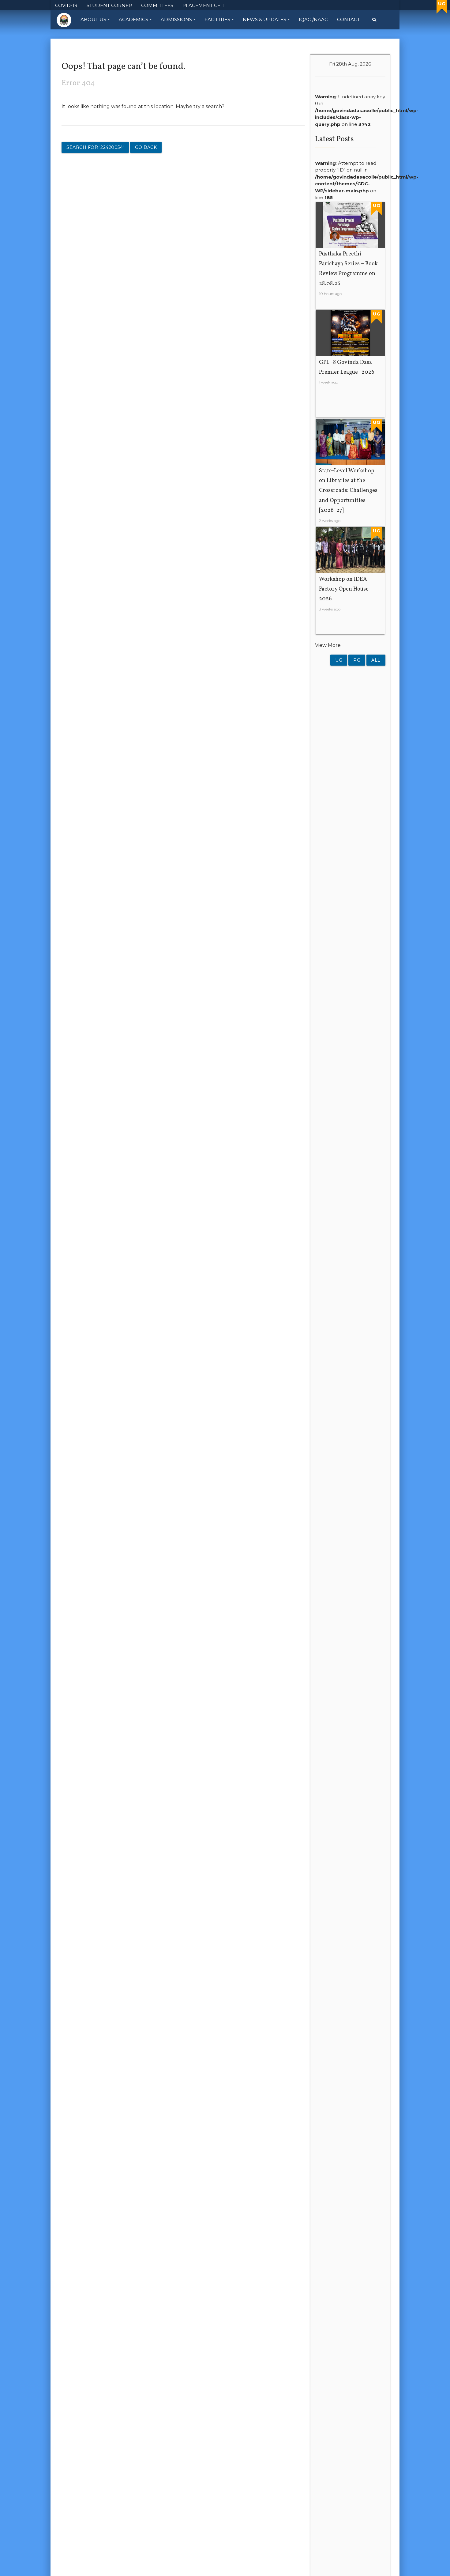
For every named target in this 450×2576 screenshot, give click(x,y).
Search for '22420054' (95, 147)
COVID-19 (66, 5)
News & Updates (264, 19)
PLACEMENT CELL (204, 5)
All (376, 660)
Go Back (146, 147)
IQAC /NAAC (313, 19)
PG (357, 660)
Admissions (176, 19)
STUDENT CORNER (109, 5)
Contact (349, 19)
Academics (133, 19)
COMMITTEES (157, 5)
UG (339, 660)
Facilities (217, 19)
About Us (93, 19)
